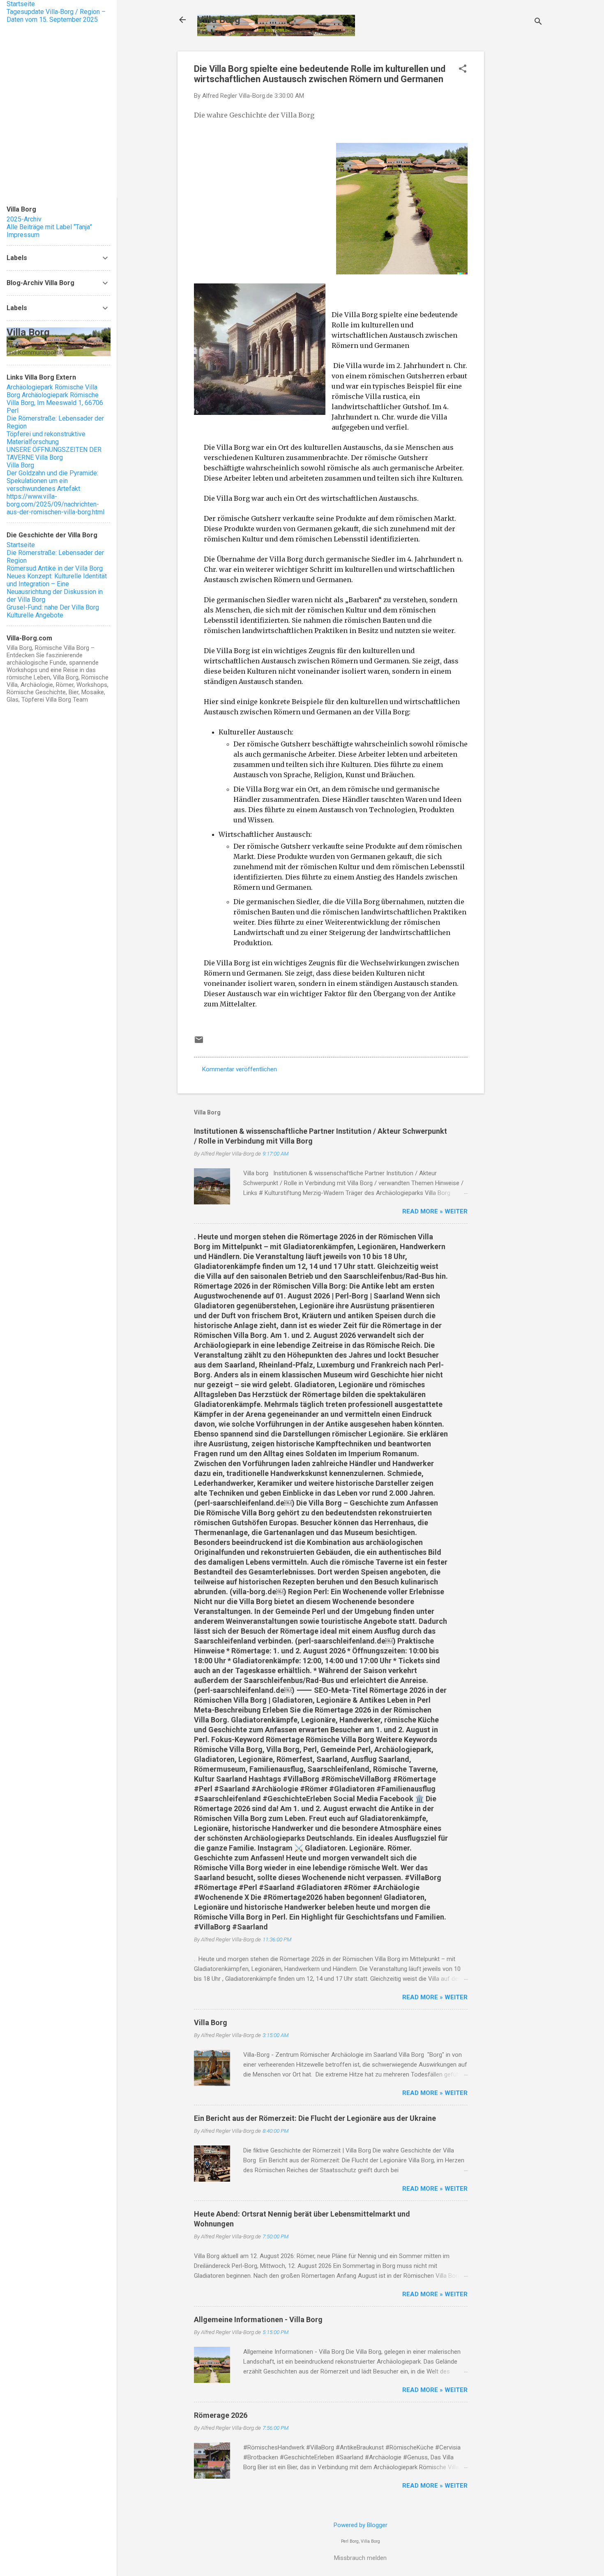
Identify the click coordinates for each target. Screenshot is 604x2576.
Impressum (23, 235)
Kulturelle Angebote (35, 615)
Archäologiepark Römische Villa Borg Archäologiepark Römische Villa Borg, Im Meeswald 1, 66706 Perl (55, 399)
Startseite (21, 4)
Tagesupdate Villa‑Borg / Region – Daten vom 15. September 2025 (56, 16)
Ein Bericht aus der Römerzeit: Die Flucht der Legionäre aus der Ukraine (315, 2118)
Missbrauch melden (360, 2558)
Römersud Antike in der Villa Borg (55, 568)
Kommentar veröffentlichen (240, 1069)
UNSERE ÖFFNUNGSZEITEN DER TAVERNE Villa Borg (54, 454)
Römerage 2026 (221, 2415)
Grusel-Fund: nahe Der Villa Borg (53, 607)
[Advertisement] (517, 175)
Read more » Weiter (435, 1211)
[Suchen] (538, 22)
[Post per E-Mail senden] (199, 1043)
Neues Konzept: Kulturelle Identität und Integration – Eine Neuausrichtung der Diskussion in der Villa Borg (57, 588)
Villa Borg (219, 20)
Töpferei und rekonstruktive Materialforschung (46, 438)
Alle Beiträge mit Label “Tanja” (49, 227)
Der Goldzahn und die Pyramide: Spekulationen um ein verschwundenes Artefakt (52, 481)
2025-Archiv (24, 219)
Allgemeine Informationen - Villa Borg (258, 2319)
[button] (463, 69)
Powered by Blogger (361, 2525)
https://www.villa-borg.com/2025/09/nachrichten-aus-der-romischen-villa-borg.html (55, 504)
